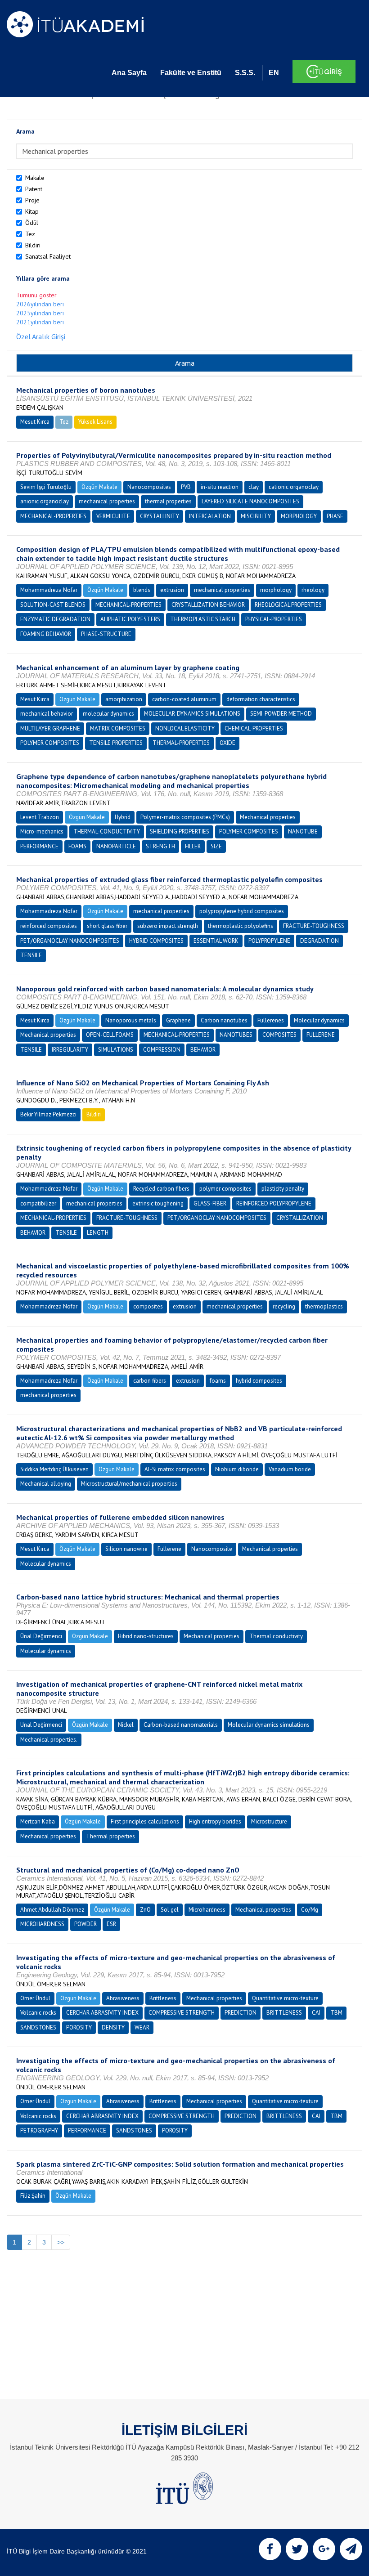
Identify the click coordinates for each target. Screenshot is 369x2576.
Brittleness (163, 1998)
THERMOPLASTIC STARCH (203, 619)
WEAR (142, 2027)
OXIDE (227, 743)
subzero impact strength (168, 926)
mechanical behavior (47, 714)
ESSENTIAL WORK (216, 941)
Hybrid (123, 817)
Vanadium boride (290, 1469)
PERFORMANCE (39, 846)
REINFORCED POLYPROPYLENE (274, 1203)
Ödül (32, 223)
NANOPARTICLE (116, 846)
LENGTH (98, 1233)
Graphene (178, 1020)
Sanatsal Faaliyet (48, 256)
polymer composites (225, 1189)
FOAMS (77, 846)
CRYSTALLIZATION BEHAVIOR (208, 605)
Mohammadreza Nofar (49, 590)
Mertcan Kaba (38, 1821)
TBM (336, 2013)
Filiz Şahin (33, 2196)
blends (142, 590)
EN (274, 73)
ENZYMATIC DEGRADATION (55, 619)
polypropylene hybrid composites (242, 911)
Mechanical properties (268, 817)
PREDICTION (241, 2013)
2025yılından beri (40, 313)
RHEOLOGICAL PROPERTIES (288, 605)
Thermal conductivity (276, 1636)
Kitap (32, 211)
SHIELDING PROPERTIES (180, 831)
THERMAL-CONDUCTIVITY (107, 831)
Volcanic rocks (38, 2013)
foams (218, 1381)
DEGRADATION (319, 941)
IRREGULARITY (70, 1050)
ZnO (145, 1910)
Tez (30, 234)
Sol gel (170, 1910)
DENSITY (113, 2027)
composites (148, 1306)
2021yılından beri (40, 322)
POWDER (85, 1924)
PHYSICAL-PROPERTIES (274, 619)
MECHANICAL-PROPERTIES (53, 516)
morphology (276, 590)
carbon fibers (150, 1381)
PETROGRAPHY (39, 2130)
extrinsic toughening (158, 1203)
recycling (284, 1306)
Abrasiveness (123, 1998)
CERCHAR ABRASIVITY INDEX (102, 2013)
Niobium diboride (237, 1469)
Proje (32, 200)
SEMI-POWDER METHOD (281, 714)
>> (61, 2242)
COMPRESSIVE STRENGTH (182, 2013)
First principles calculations (145, 1821)
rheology (313, 590)
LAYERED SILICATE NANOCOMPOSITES (250, 501)
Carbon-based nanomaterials (181, 1725)
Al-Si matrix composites (175, 1469)
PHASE (335, 516)
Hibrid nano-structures (146, 1636)
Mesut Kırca (35, 422)
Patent (34, 189)
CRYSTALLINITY (160, 516)
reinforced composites (49, 926)
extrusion (172, 590)
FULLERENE (321, 1035)
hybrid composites (259, 1381)
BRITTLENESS (284, 2013)
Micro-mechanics (42, 831)
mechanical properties (107, 501)
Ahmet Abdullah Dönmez (52, 1910)
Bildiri (33, 245)
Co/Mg (310, 1910)
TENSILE (31, 955)
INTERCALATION (210, 516)
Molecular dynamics (319, 1020)
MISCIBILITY (256, 516)
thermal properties (168, 501)
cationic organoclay (294, 487)
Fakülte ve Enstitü (191, 73)
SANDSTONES (38, 2027)
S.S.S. (245, 73)
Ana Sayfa (129, 73)
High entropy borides (215, 1821)
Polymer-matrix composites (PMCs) (185, 817)
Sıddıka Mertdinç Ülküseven (54, 1469)
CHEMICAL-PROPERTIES (254, 728)
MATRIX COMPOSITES (118, 728)
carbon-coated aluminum (184, 699)
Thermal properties (110, 1836)
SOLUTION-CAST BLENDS (53, 605)
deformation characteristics (261, 699)
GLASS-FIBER (210, 1203)
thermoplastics (324, 1306)
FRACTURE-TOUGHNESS (314, 926)
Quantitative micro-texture (285, 1998)
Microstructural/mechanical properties (129, 1484)
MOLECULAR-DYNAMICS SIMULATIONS (192, 714)
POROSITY (79, 2027)
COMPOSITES (279, 1035)
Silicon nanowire (126, 1549)
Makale (35, 178)
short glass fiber (107, 926)
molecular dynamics (108, 714)
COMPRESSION (162, 1050)
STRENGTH (160, 846)
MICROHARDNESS (42, 1924)
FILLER (193, 846)
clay (254, 487)
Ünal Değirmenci (41, 1636)
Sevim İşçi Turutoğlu (46, 487)
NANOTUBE (303, 831)
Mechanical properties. (49, 1740)
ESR (111, 1924)
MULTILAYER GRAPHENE (50, 728)
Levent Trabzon (40, 817)
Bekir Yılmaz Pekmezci (48, 1114)
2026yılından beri (40, 304)
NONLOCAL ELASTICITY (185, 728)
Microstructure (269, 1821)
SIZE (216, 846)
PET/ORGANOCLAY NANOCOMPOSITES (70, 941)
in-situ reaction (220, 487)
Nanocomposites (149, 487)
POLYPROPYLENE (269, 941)
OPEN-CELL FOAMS (110, 1035)
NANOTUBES (236, 1035)
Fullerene (169, 1549)
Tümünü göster (36, 295)
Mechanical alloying (46, 1484)
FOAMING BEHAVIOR (46, 634)
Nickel (126, 1725)
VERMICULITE (113, 516)
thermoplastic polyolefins (241, 926)
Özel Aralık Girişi (41, 336)
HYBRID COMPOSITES (156, 941)
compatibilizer (38, 1203)
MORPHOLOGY (299, 516)
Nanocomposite (212, 1549)
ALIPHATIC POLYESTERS (130, 619)
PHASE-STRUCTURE (106, 634)
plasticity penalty (283, 1189)
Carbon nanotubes (224, 1020)
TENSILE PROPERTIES (116, 743)
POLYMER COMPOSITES (50, 743)
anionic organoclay (45, 501)
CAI (316, 2013)
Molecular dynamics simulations (269, 1725)
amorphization (124, 699)
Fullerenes (271, 1020)
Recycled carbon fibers (161, 1189)
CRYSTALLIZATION (300, 1218)
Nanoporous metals (131, 1020)
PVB (186, 487)
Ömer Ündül (35, 1998)
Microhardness (207, 1910)
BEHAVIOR (203, 1050)
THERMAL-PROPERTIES (181, 743)
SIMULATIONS (116, 1050)
